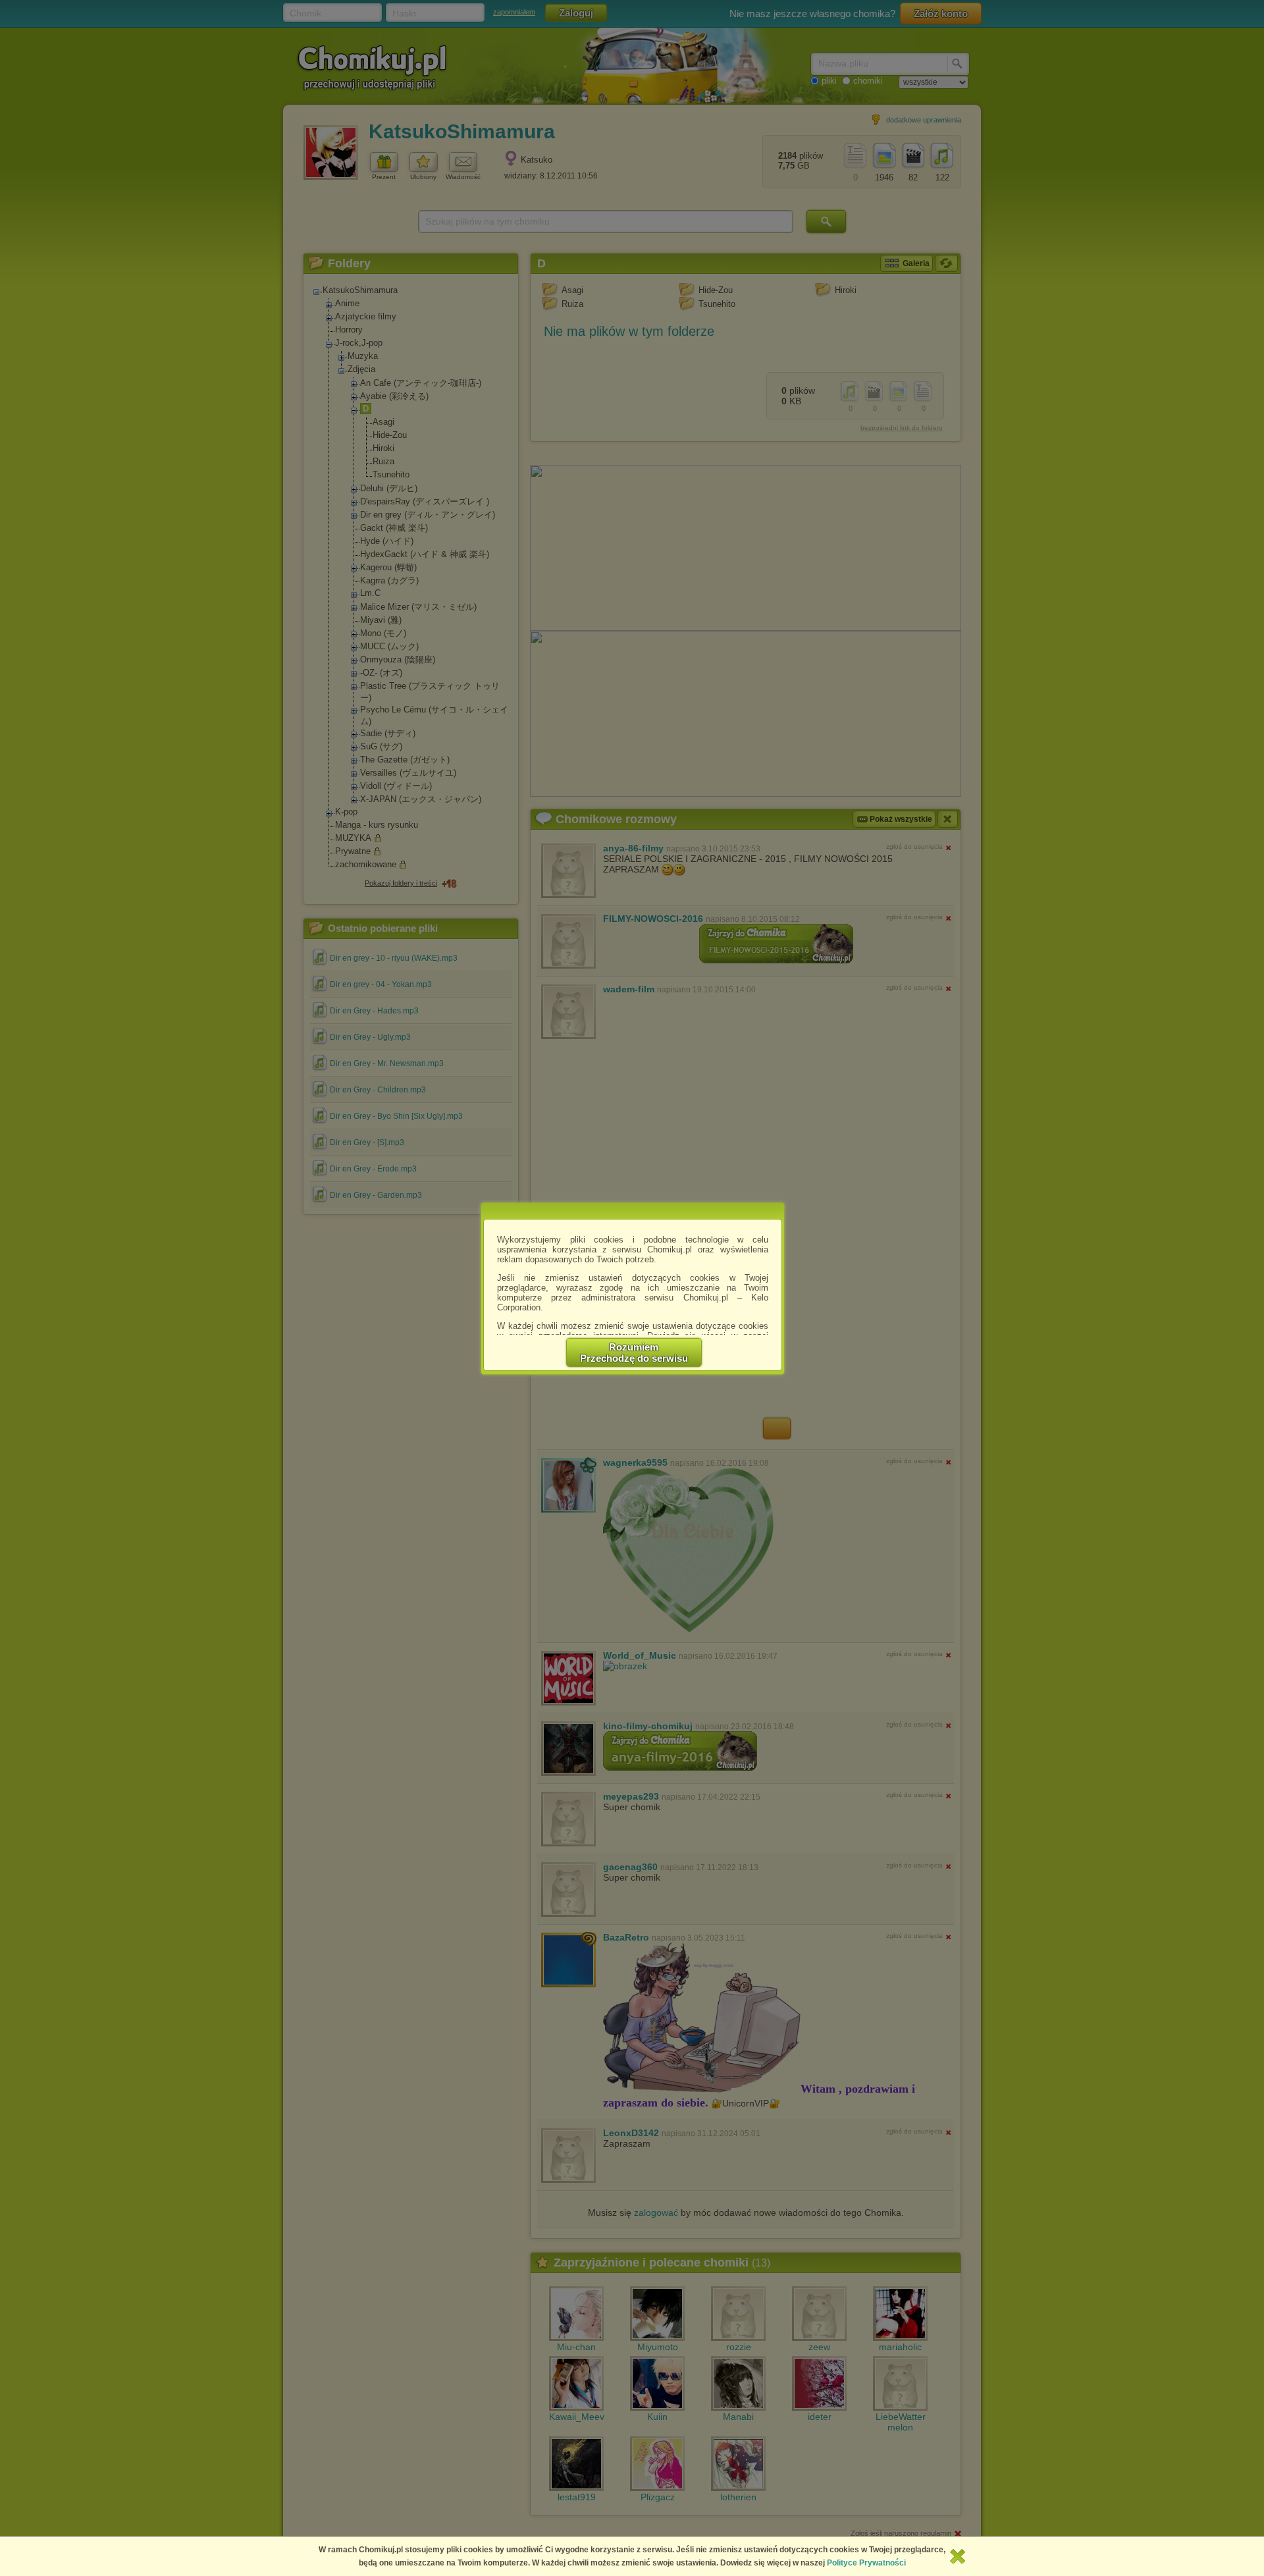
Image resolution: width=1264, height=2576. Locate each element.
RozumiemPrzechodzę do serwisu (634, 1353)
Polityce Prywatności (866, 2563)
